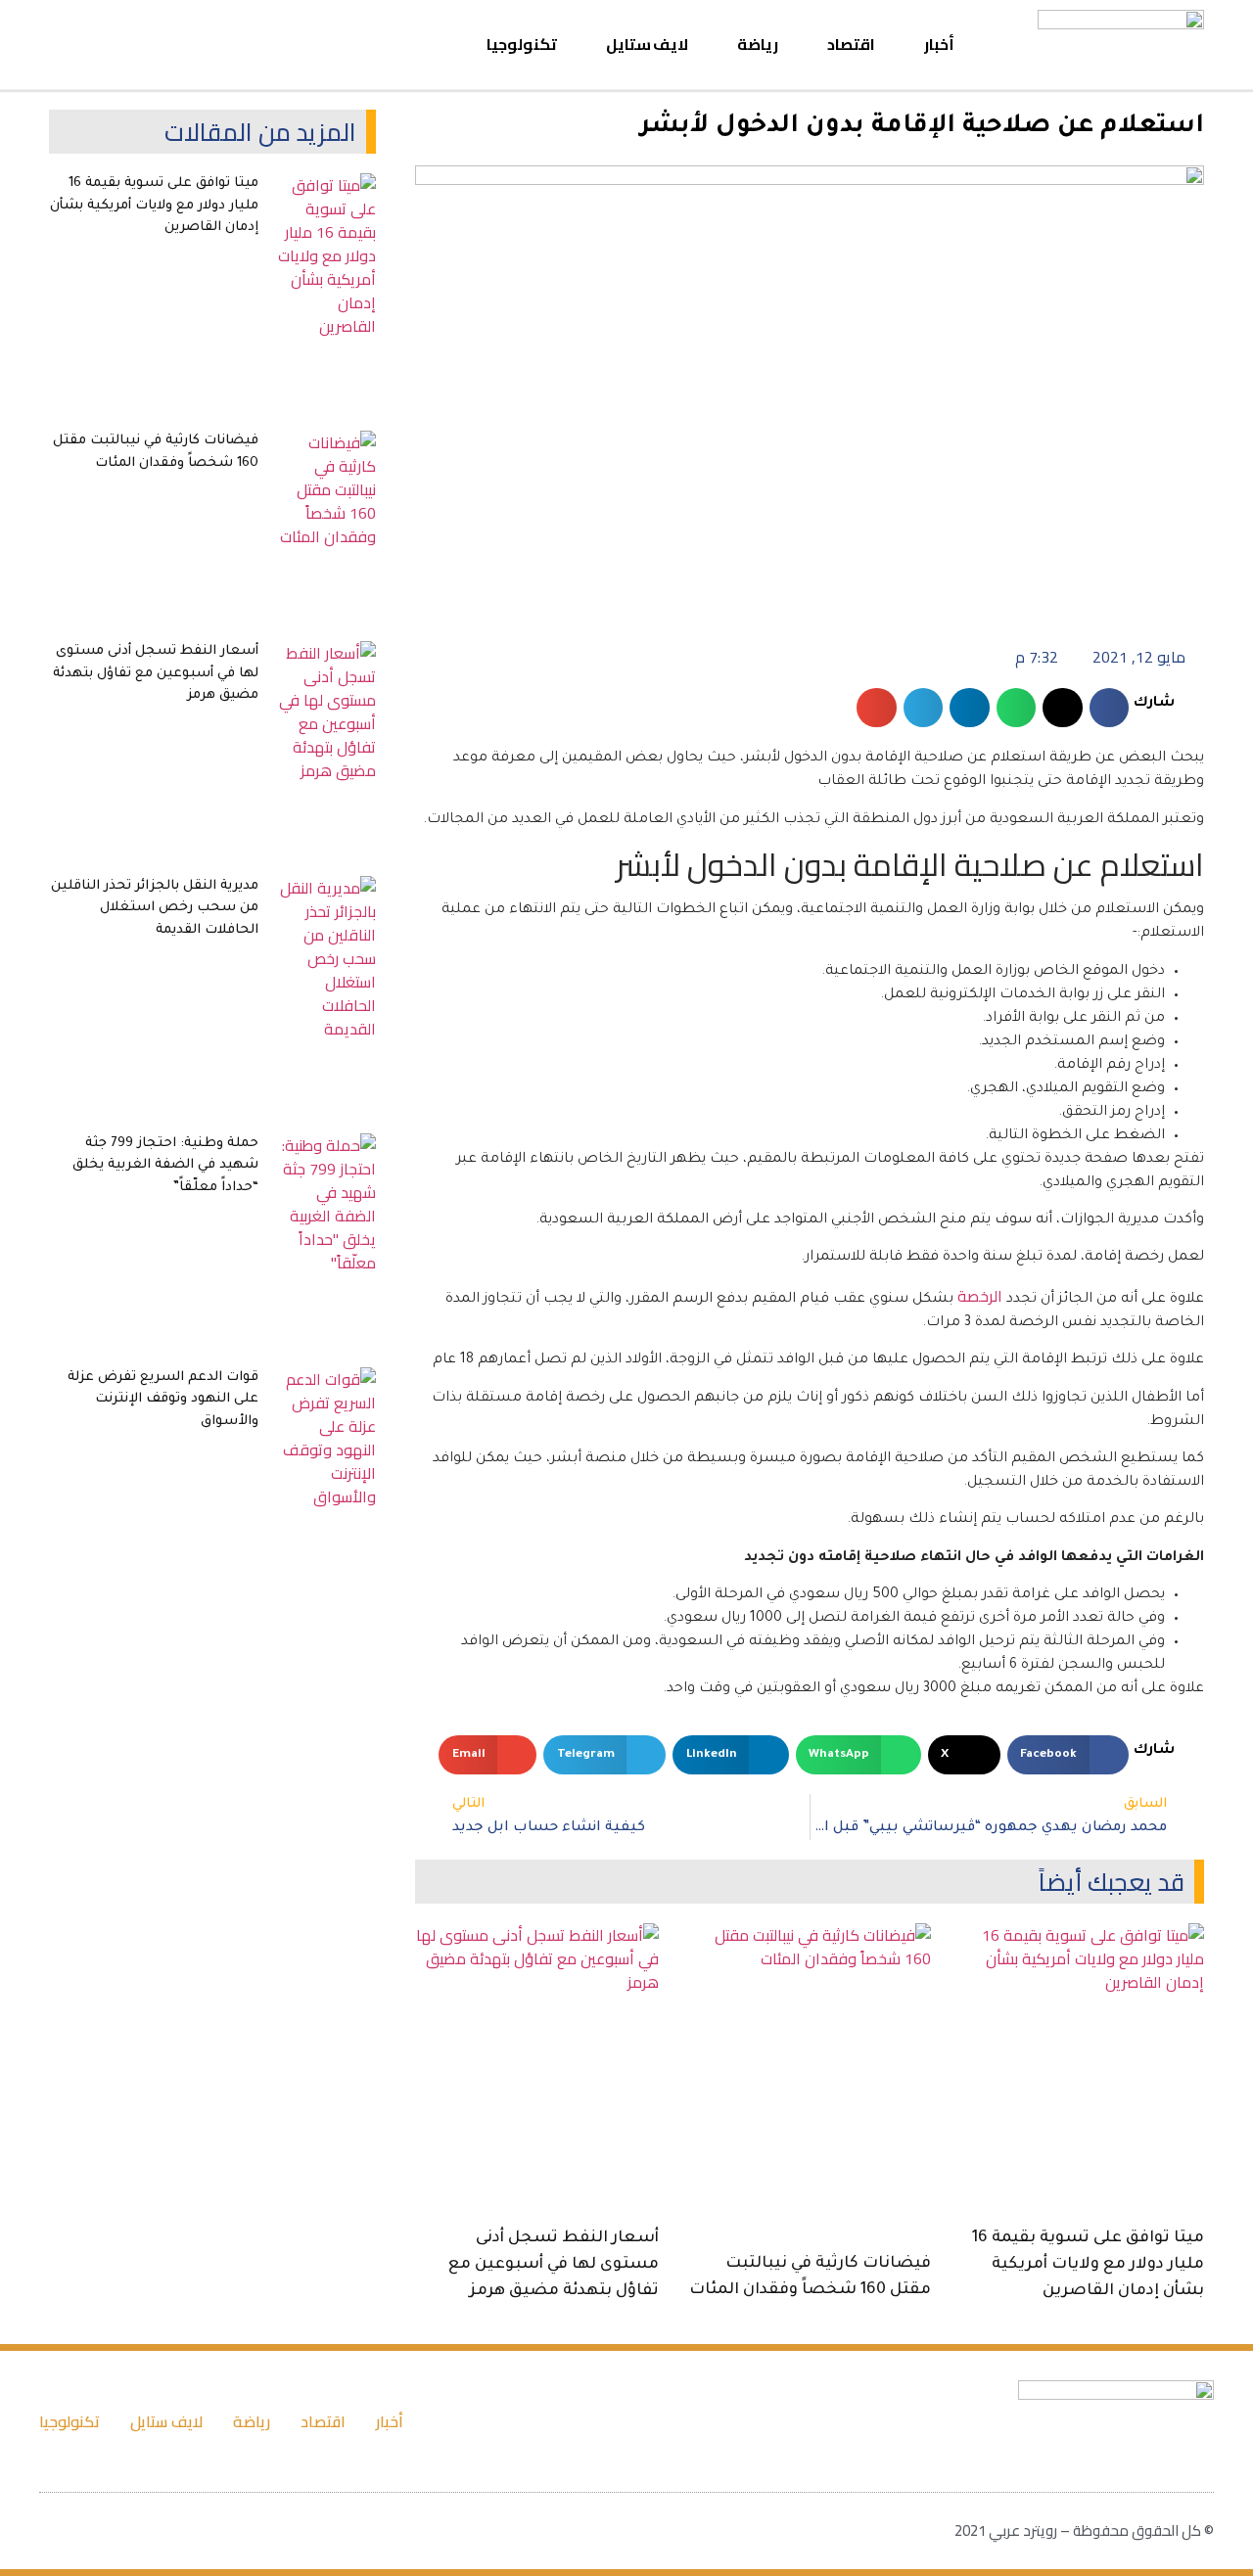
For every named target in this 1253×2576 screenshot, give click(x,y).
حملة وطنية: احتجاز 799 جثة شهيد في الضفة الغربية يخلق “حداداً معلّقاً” (165, 1166)
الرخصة (980, 1296)
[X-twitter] (171, 45)
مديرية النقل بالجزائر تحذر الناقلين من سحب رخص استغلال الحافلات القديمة (155, 908)
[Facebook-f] (207, 45)
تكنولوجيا (522, 44)
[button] (65, 45)
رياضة (758, 44)
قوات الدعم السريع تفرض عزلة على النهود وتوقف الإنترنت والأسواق (163, 1400)
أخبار (939, 44)
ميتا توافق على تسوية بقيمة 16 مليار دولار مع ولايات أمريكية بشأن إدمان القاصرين (1088, 2265)
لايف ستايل (647, 44)
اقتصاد (851, 44)
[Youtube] (136, 45)
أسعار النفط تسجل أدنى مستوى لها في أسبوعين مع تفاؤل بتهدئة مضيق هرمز (554, 2265)
